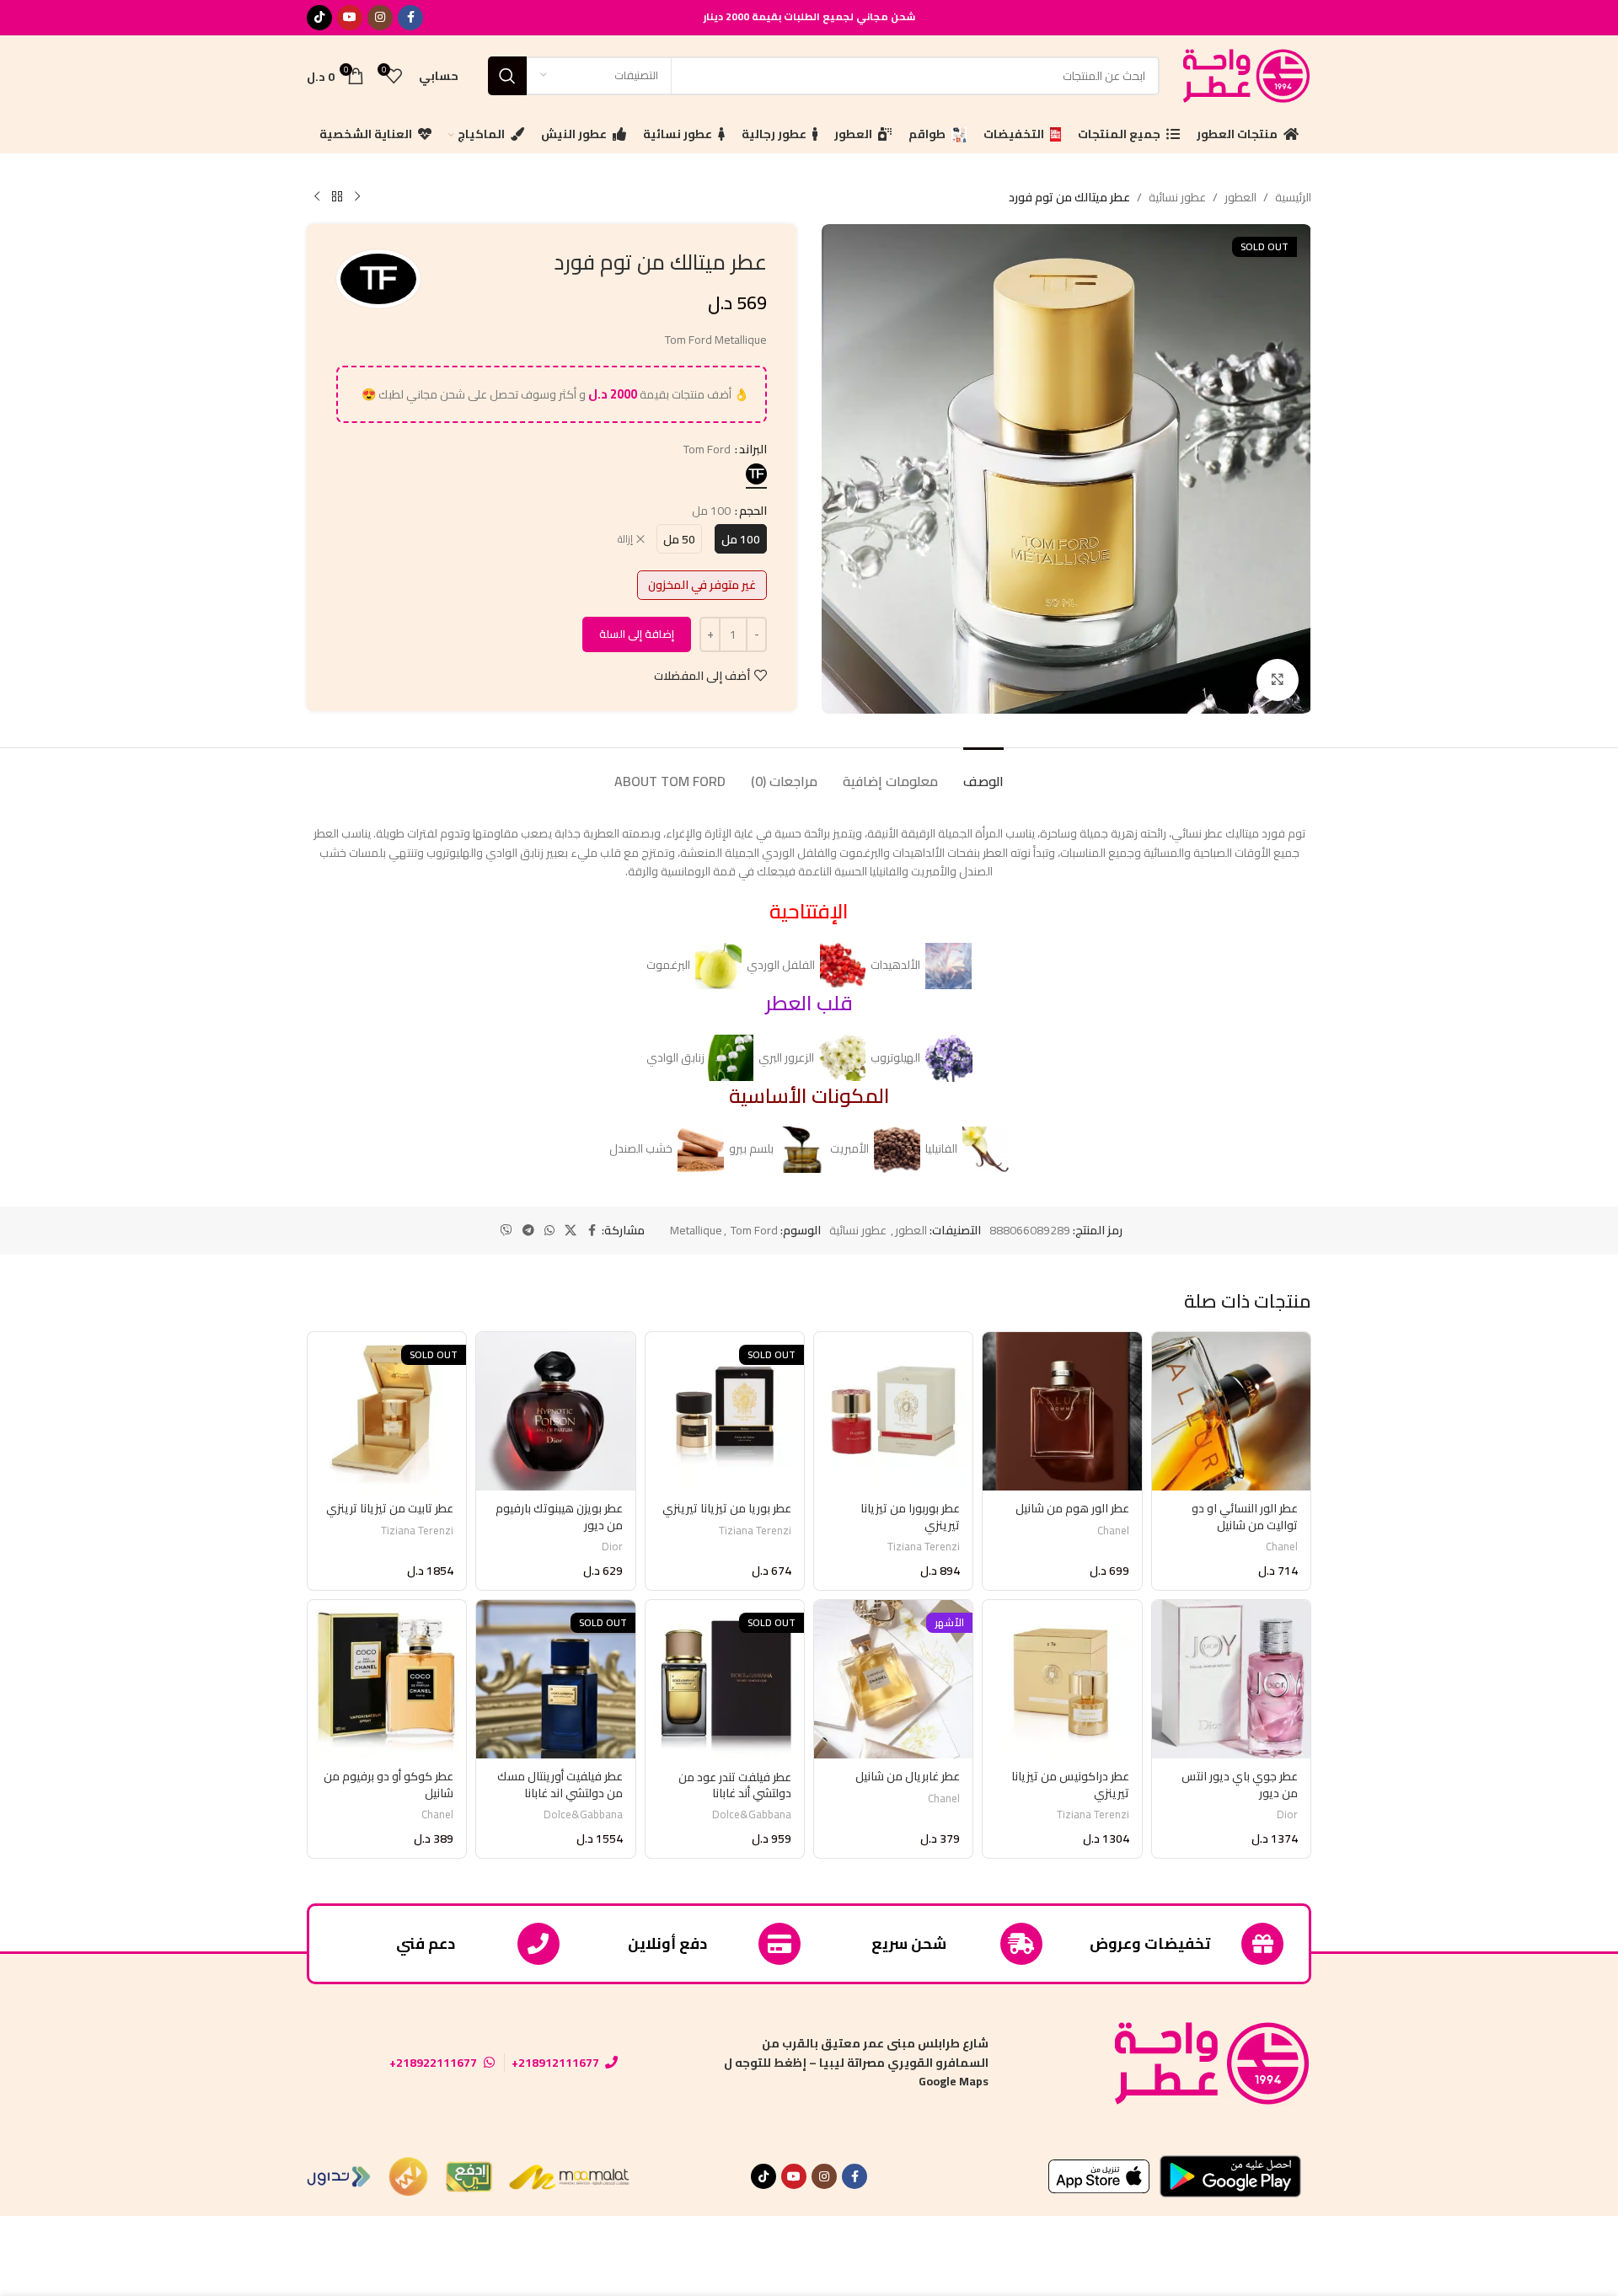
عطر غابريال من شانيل (908, 1776)
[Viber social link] (506, 1231)
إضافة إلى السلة (637, 634)
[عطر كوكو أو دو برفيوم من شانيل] (387, 1679)
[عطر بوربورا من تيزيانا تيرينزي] (893, 1411)
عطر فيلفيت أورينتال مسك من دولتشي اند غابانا (560, 1785)
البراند (753, 449)
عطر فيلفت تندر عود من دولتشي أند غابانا (735, 1785)
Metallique (696, 1230)
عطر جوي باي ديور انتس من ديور (1240, 1785)
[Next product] (317, 197)
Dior (612, 1547)
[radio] (756, 474)
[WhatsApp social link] (549, 1231)
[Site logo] (1244, 74)
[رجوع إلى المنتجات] (337, 197)
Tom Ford (754, 1230)
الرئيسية (1293, 197)
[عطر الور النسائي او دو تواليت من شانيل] (1231, 1411)
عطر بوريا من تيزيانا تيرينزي (727, 1508)
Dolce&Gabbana (752, 1814)
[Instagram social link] (380, 18)
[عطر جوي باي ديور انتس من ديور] (1231, 1679)
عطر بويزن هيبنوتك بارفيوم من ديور (559, 1517)
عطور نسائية (1177, 197)
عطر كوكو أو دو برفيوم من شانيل (388, 1785)
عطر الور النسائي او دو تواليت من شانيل (1245, 1517)
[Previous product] (357, 197)
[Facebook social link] (410, 18)
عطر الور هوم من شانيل (1072, 1508)
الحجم (753, 511)
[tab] (983, 773)
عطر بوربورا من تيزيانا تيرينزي (910, 1517)
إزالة (625, 540)
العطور (1240, 197)
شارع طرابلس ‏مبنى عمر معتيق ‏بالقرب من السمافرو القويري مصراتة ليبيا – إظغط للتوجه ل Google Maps (856, 2062)
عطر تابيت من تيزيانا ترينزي (390, 1508)
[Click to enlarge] (1278, 680)
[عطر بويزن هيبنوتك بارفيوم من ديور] (555, 1411)
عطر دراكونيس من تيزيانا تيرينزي (1070, 1785)
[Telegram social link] (528, 1231)
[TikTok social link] (319, 18)
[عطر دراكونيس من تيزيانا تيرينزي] (1062, 1679)
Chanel (1282, 1547)
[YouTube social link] (350, 18)
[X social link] (571, 1231)
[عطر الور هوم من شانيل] (1062, 1411)
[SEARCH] (507, 76)
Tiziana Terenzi (924, 1547)
